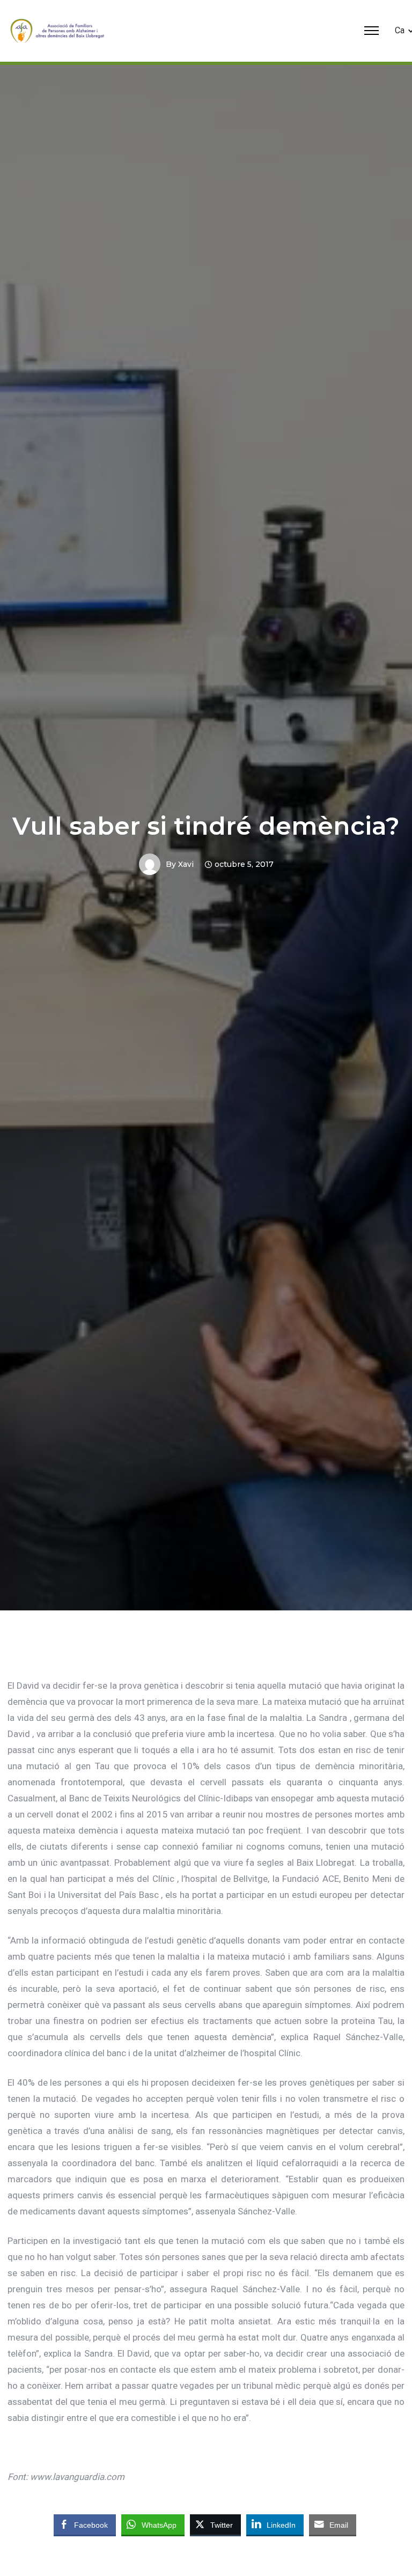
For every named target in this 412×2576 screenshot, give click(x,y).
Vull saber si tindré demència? (206, 826)
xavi (186, 864)
